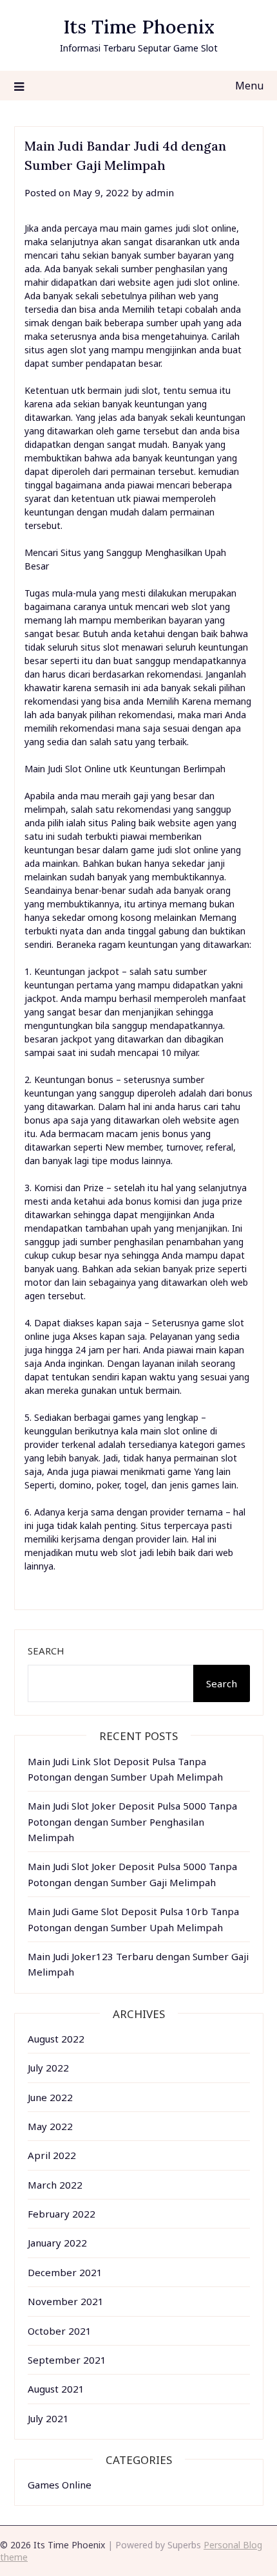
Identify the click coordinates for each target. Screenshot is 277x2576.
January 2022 (57, 2243)
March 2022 (55, 2185)
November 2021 (66, 2301)
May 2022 (50, 2126)
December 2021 (65, 2272)
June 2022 (50, 2097)
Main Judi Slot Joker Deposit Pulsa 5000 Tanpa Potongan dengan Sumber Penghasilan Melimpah (132, 1821)
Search (46, 1651)
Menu (249, 86)
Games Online (60, 2485)
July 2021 (48, 2418)
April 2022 (52, 2155)
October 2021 (60, 2331)
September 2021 (67, 2360)
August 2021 (56, 2389)
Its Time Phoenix (139, 27)
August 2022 (56, 2039)
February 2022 (62, 2214)
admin (160, 192)
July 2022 (48, 2068)
